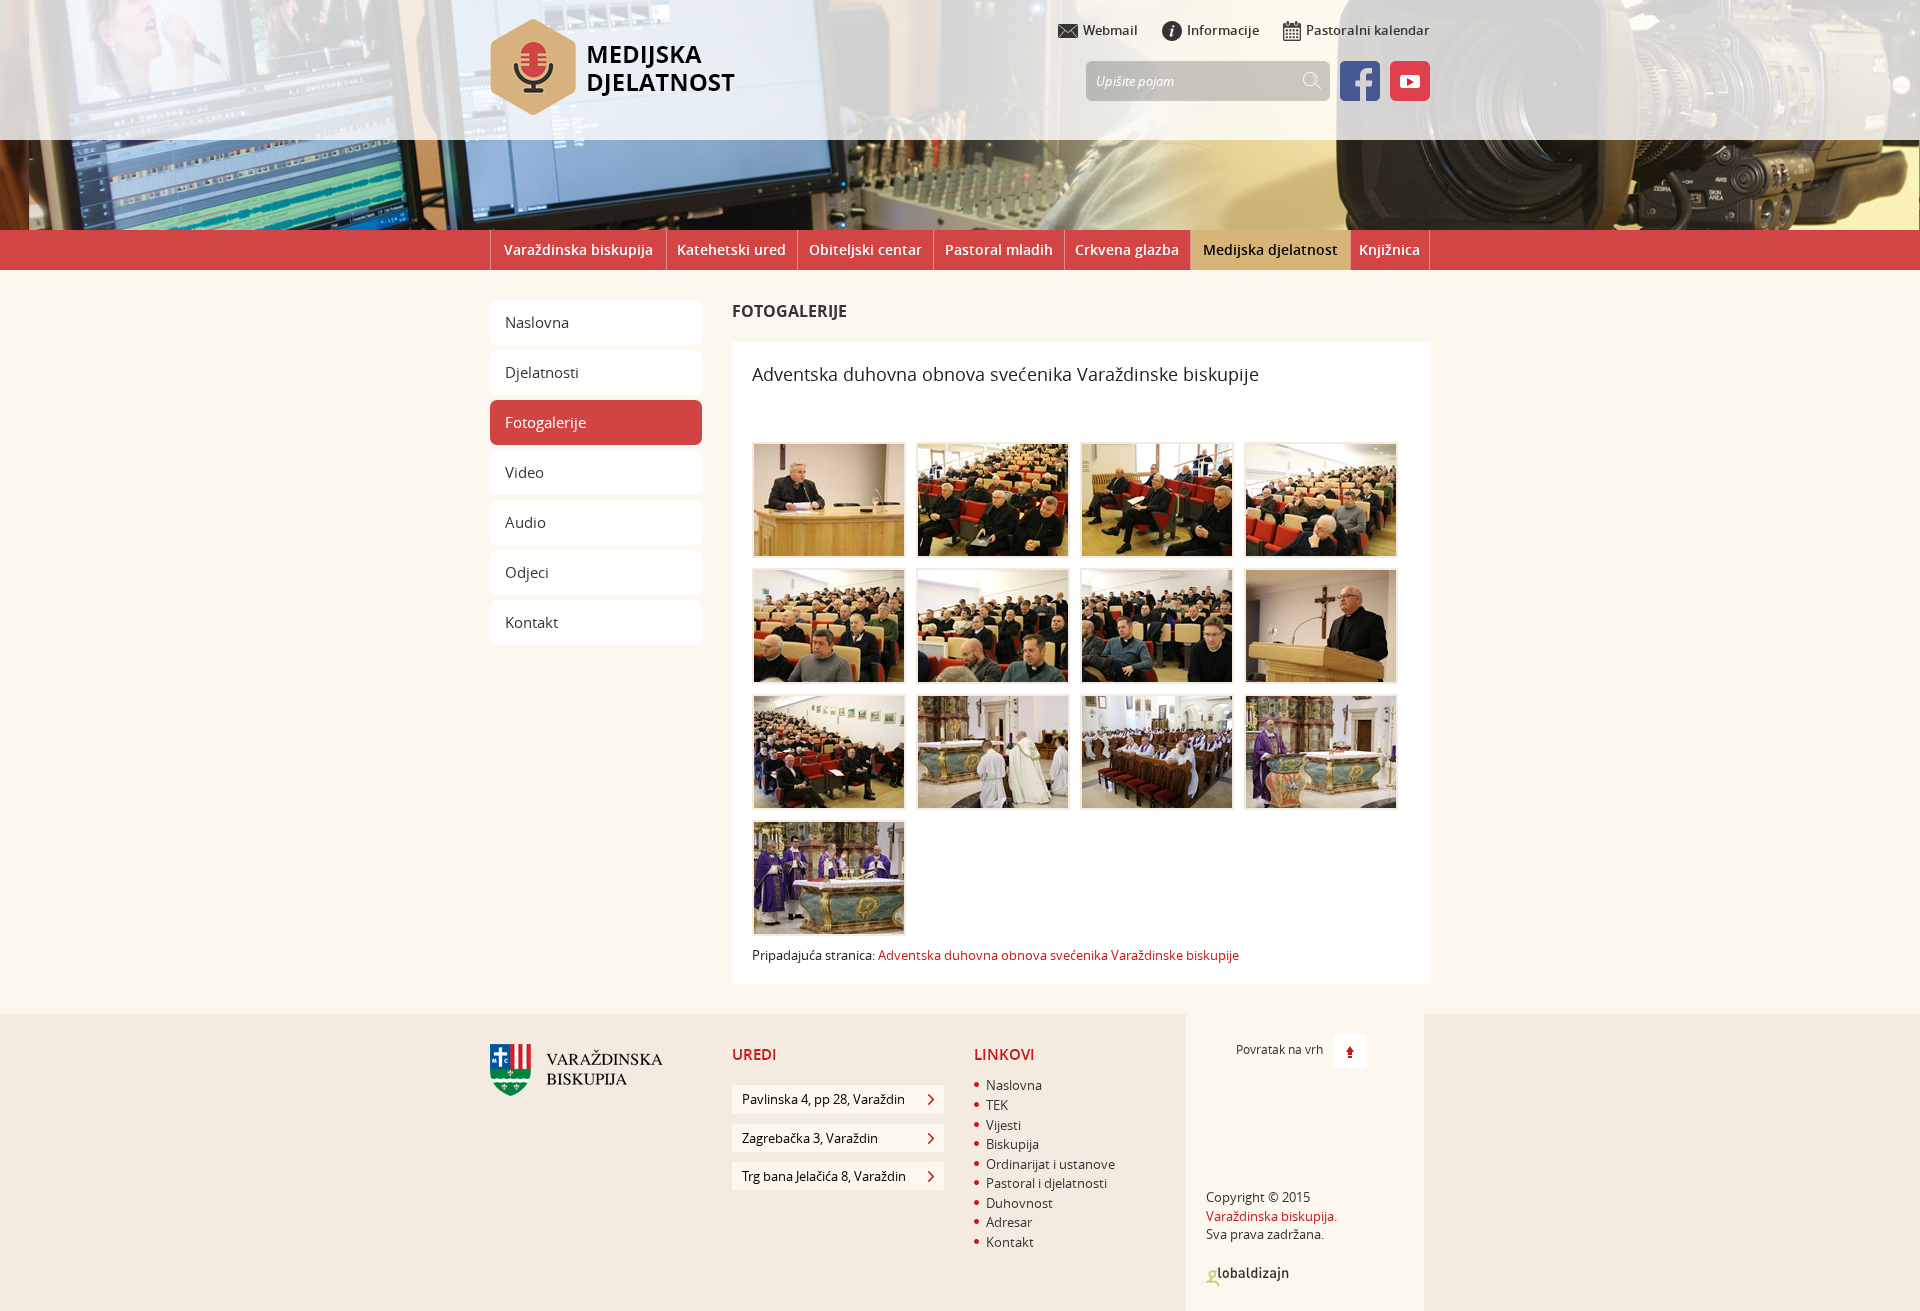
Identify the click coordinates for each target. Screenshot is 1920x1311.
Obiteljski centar (865, 249)
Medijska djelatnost (1270, 249)
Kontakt (531, 622)
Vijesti (1003, 1125)
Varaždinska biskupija (578, 249)
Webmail (1110, 30)
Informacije (1223, 30)
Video (524, 472)
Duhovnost (1019, 1203)
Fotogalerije (545, 422)
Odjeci (527, 572)
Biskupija (1012, 1144)
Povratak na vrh (1279, 1050)
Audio (525, 522)
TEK (997, 1105)
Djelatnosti (542, 372)
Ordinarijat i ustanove (1050, 1164)
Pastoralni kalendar (1368, 30)
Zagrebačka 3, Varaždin (810, 1138)
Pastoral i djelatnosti (1046, 1183)
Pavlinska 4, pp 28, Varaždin (823, 1099)
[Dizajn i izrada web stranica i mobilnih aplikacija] (1247, 1277)
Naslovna (537, 322)
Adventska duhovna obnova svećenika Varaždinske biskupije (1058, 955)
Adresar (1009, 1222)
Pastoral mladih (999, 249)
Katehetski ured (731, 249)
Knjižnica (1389, 249)
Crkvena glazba (1127, 249)
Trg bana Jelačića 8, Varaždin (824, 1176)
